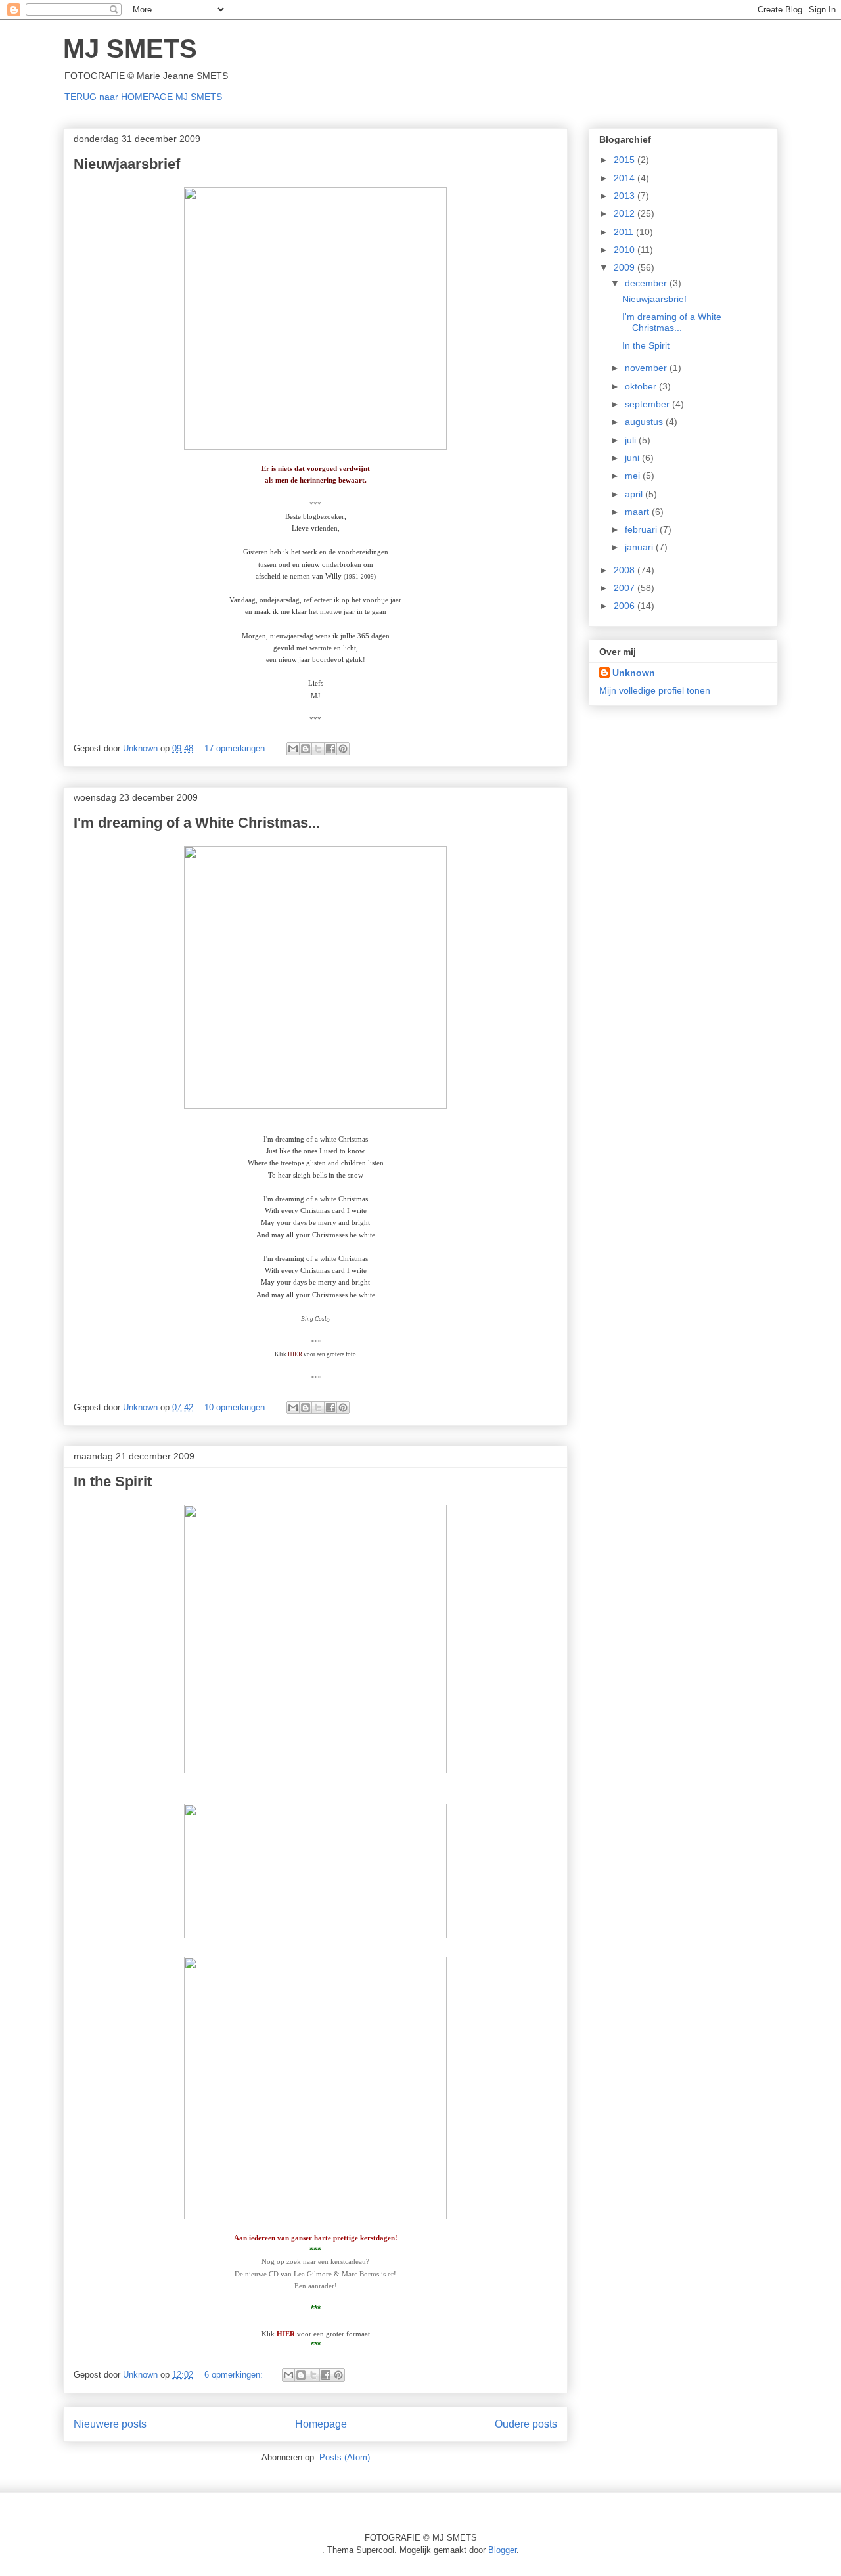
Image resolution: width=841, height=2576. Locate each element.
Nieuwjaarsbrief (127, 164)
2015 (625, 160)
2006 (625, 606)
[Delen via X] (318, 749)
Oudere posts (526, 2424)
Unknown (634, 673)
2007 (625, 588)
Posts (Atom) (345, 2457)
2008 (625, 570)
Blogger (502, 2550)
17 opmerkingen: (237, 748)
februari (642, 529)
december (647, 283)
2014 (625, 178)
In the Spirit (113, 1481)
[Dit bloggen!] (306, 749)
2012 (625, 213)
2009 (625, 267)
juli (632, 440)
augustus (645, 422)
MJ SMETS (130, 49)
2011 (625, 232)
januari (640, 547)
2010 (625, 250)
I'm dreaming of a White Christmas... (197, 823)
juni (633, 458)
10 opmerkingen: (237, 1407)
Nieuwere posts (110, 2424)
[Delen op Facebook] (330, 749)
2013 (625, 196)
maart (638, 512)
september (648, 404)
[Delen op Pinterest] (343, 749)
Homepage (321, 2424)
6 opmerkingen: (235, 2375)
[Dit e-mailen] (293, 749)
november (647, 368)
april (635, 494)
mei (634, 476)
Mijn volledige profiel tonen (655, 690)
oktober (642, 386)
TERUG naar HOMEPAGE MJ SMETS (143, 97)
